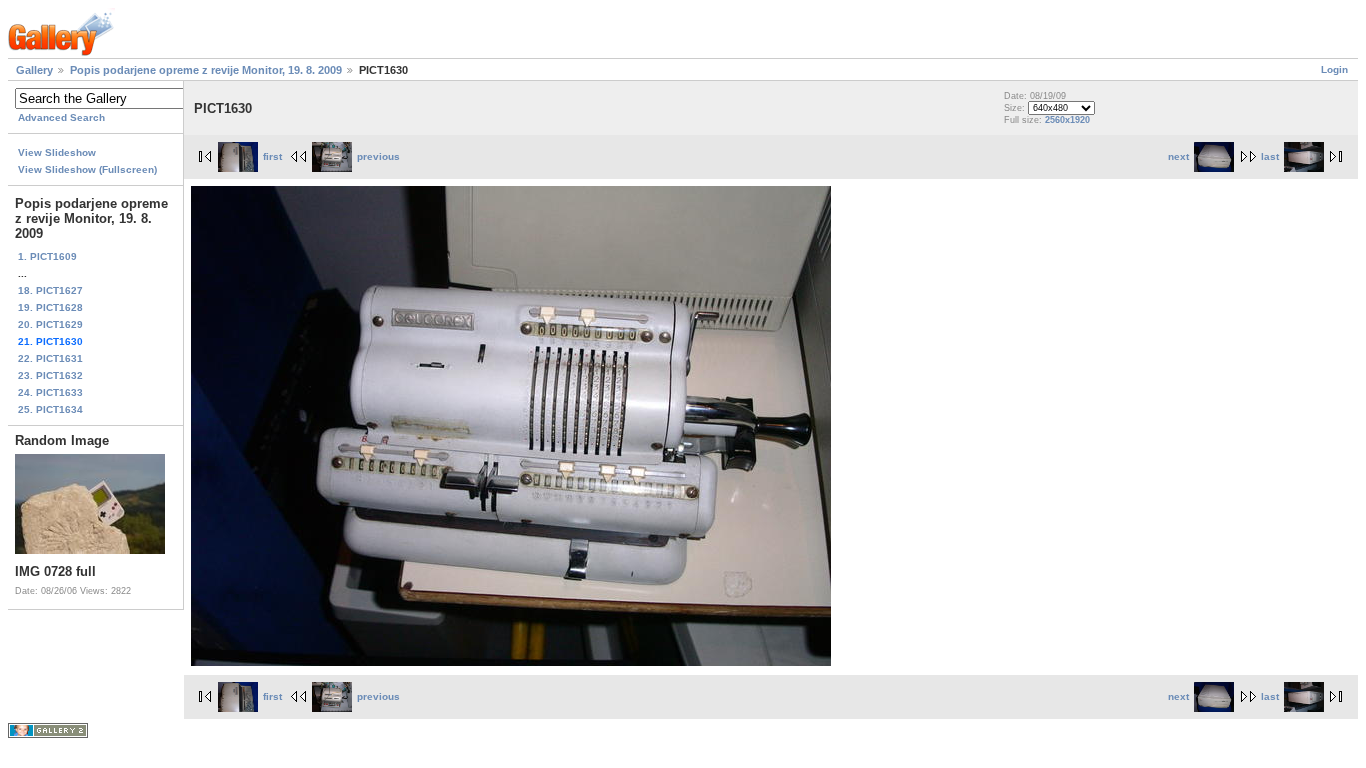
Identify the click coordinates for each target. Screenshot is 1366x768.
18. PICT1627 (50, 290)
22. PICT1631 (50, 358)
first (272, 156)
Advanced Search (61, 117)
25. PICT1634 (50, 409)
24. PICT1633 (50, 392)
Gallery (34, 70)
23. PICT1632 (50, 375)
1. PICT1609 (47, 256)
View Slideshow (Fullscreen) (87, 169)
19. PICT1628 (50, 307)
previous (378, 156)
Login (1334, 69)
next (1178, 156)
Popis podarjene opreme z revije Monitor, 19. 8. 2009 (206, 70)
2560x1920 (1067, 120)
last (1270, 156)
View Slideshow (57, 152)
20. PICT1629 (50, 324)
